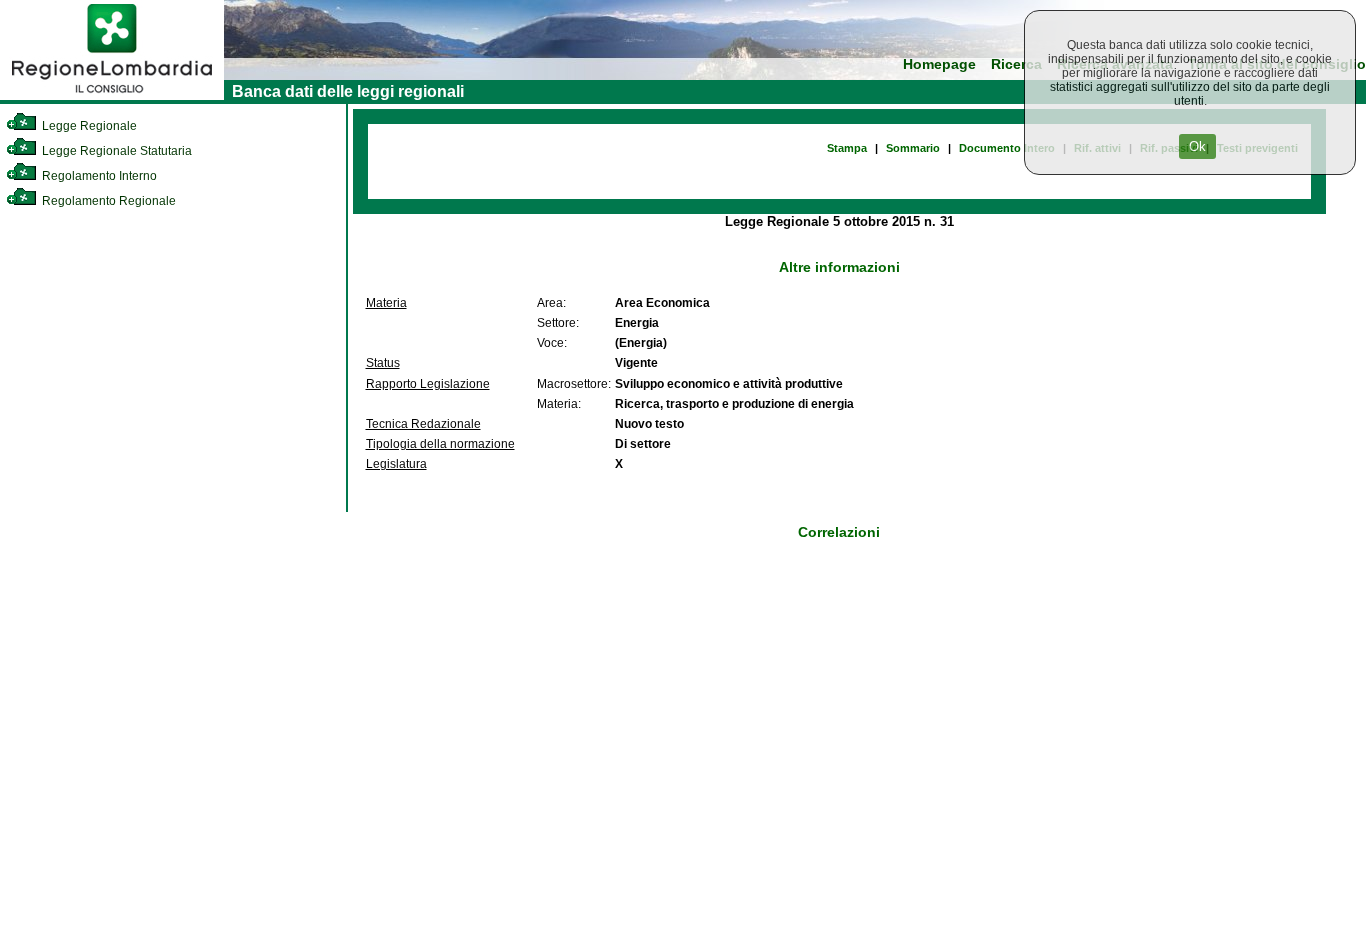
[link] (112, 96)
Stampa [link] (847, 148)
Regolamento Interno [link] (98, 176)
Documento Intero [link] (1007, 148)
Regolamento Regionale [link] (107, 201)
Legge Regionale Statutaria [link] (115, 151)
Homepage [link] (939, 64)
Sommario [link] (913, 148)
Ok (1197, 146)
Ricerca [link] (1016, 64)
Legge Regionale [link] (88, 126)
